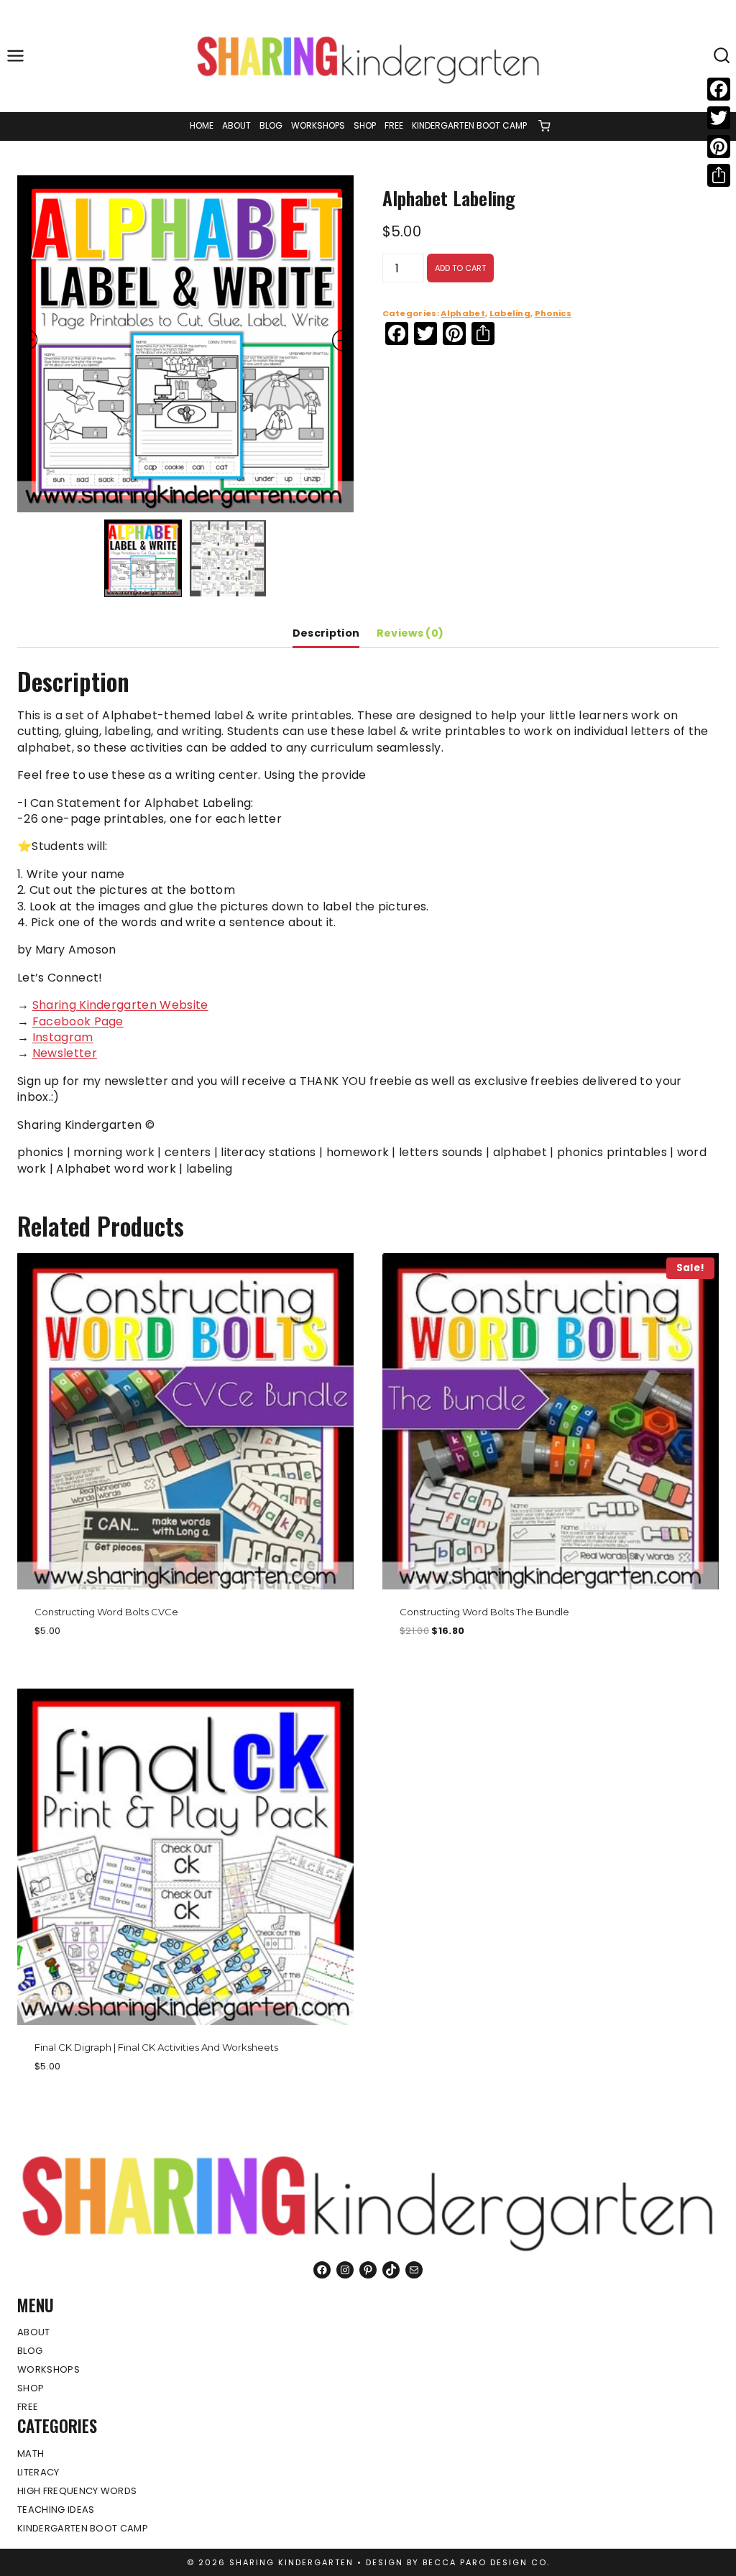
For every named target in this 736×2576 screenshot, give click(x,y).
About (236, 125)
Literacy (38, 2472)
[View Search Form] (722, 56)
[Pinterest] (719, 147)
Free (394, 125)
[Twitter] (719, 118)
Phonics (553, 313)
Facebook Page (78, 1021)
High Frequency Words (77, 2491)
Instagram (63, 1037)
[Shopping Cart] (544, 126)
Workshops (318, 125)
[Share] (719, 175)
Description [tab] (326, 633)
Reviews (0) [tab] (410, 633)
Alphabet (463, 313)
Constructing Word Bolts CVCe (106, 1612)
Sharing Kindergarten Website (120, 1005)
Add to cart (460, 268)
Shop (365, 125)
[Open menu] (16, 56)
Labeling (510, 313)
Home (202, 125)
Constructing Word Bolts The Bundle (484, 1612)
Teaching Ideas (56, 2510)
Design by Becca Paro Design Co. (458, 2562)
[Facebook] (719, 89)
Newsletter (65, 1053)
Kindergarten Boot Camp (469, 125)
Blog (271, 125)
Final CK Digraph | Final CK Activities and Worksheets (156, 2047)
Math (31, 2453)
